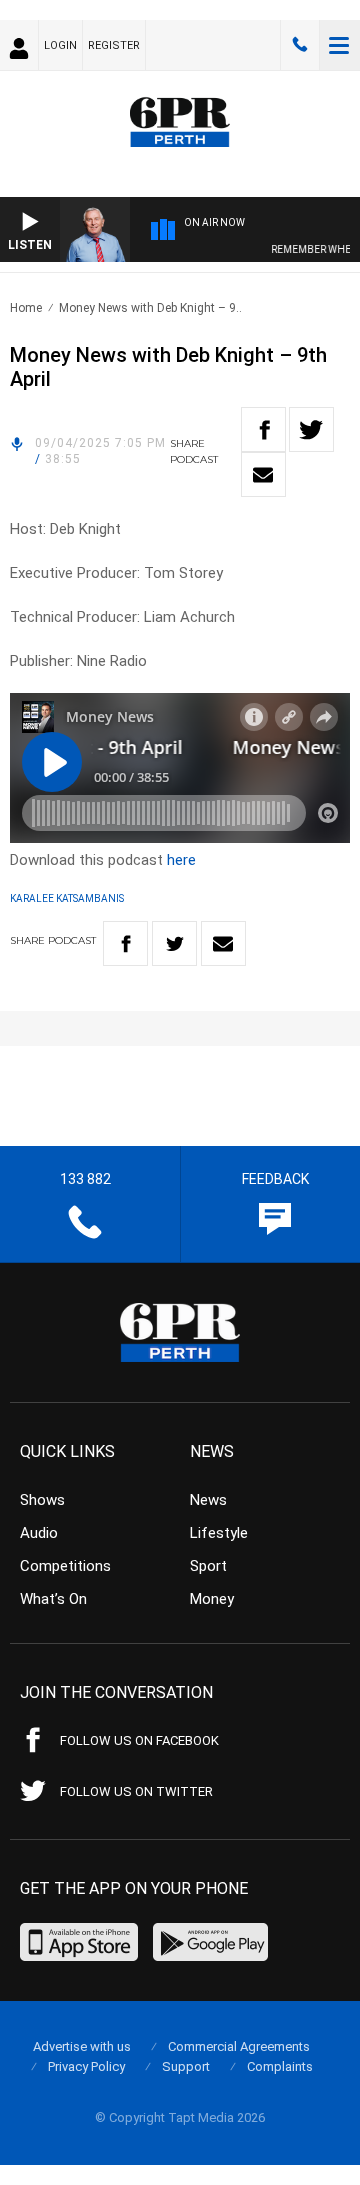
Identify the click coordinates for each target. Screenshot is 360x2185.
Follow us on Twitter (136, 1791)
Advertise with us (82, 2046)
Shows (42, 1500)
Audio (39, 1533)
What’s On (53, 1599)
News (208, 1500)
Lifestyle (219, 1533)
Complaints (280, 2066)
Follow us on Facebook (139, 1740)
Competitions (65, 1566)
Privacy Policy (86, 2066)
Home (26, 308)
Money (212, 1599)
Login (60, 45)
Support (186, 2066)
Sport (208, 1566)
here (181, 860)
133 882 (300, 45)
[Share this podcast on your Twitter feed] (311, 429)
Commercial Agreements (239, 2046)
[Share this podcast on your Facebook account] (263, 429)
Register (114, 45)
